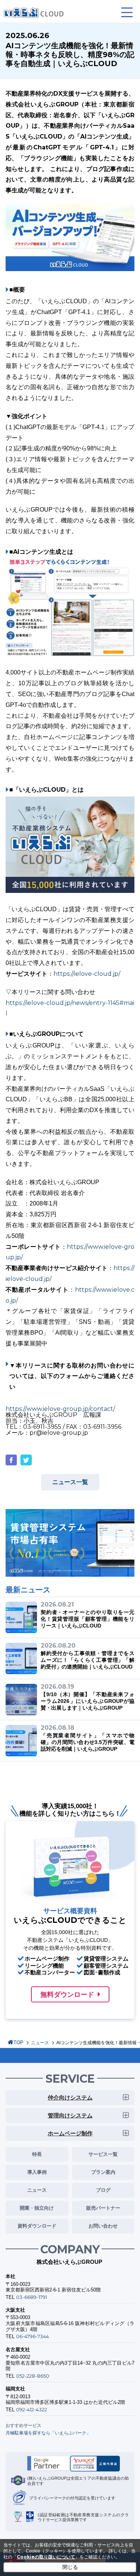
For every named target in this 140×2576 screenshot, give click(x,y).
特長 (37, 2154)
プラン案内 (103, 2172)
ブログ (103, 2190)
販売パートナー (103, 2208)
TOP (18, 2043)
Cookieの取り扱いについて (46, 2557)
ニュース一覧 (70, 1482)
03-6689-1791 (32, 2297)
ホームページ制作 (70, 2133)
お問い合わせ (103, 2226)
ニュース (40, 2043)
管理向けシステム (70, 2115)
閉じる (70, 2567)
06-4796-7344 (32, 2336)
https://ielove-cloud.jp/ (87, 974)
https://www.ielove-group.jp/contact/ (60, 1409)
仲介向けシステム (70, 2097)
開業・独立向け (37, 2208)
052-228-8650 (33, 2376)
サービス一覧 (103, 2154)
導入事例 (37, 2172)
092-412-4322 (32, 2409)
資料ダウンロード (37, 2226)
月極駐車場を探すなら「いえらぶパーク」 (48, 2433)
